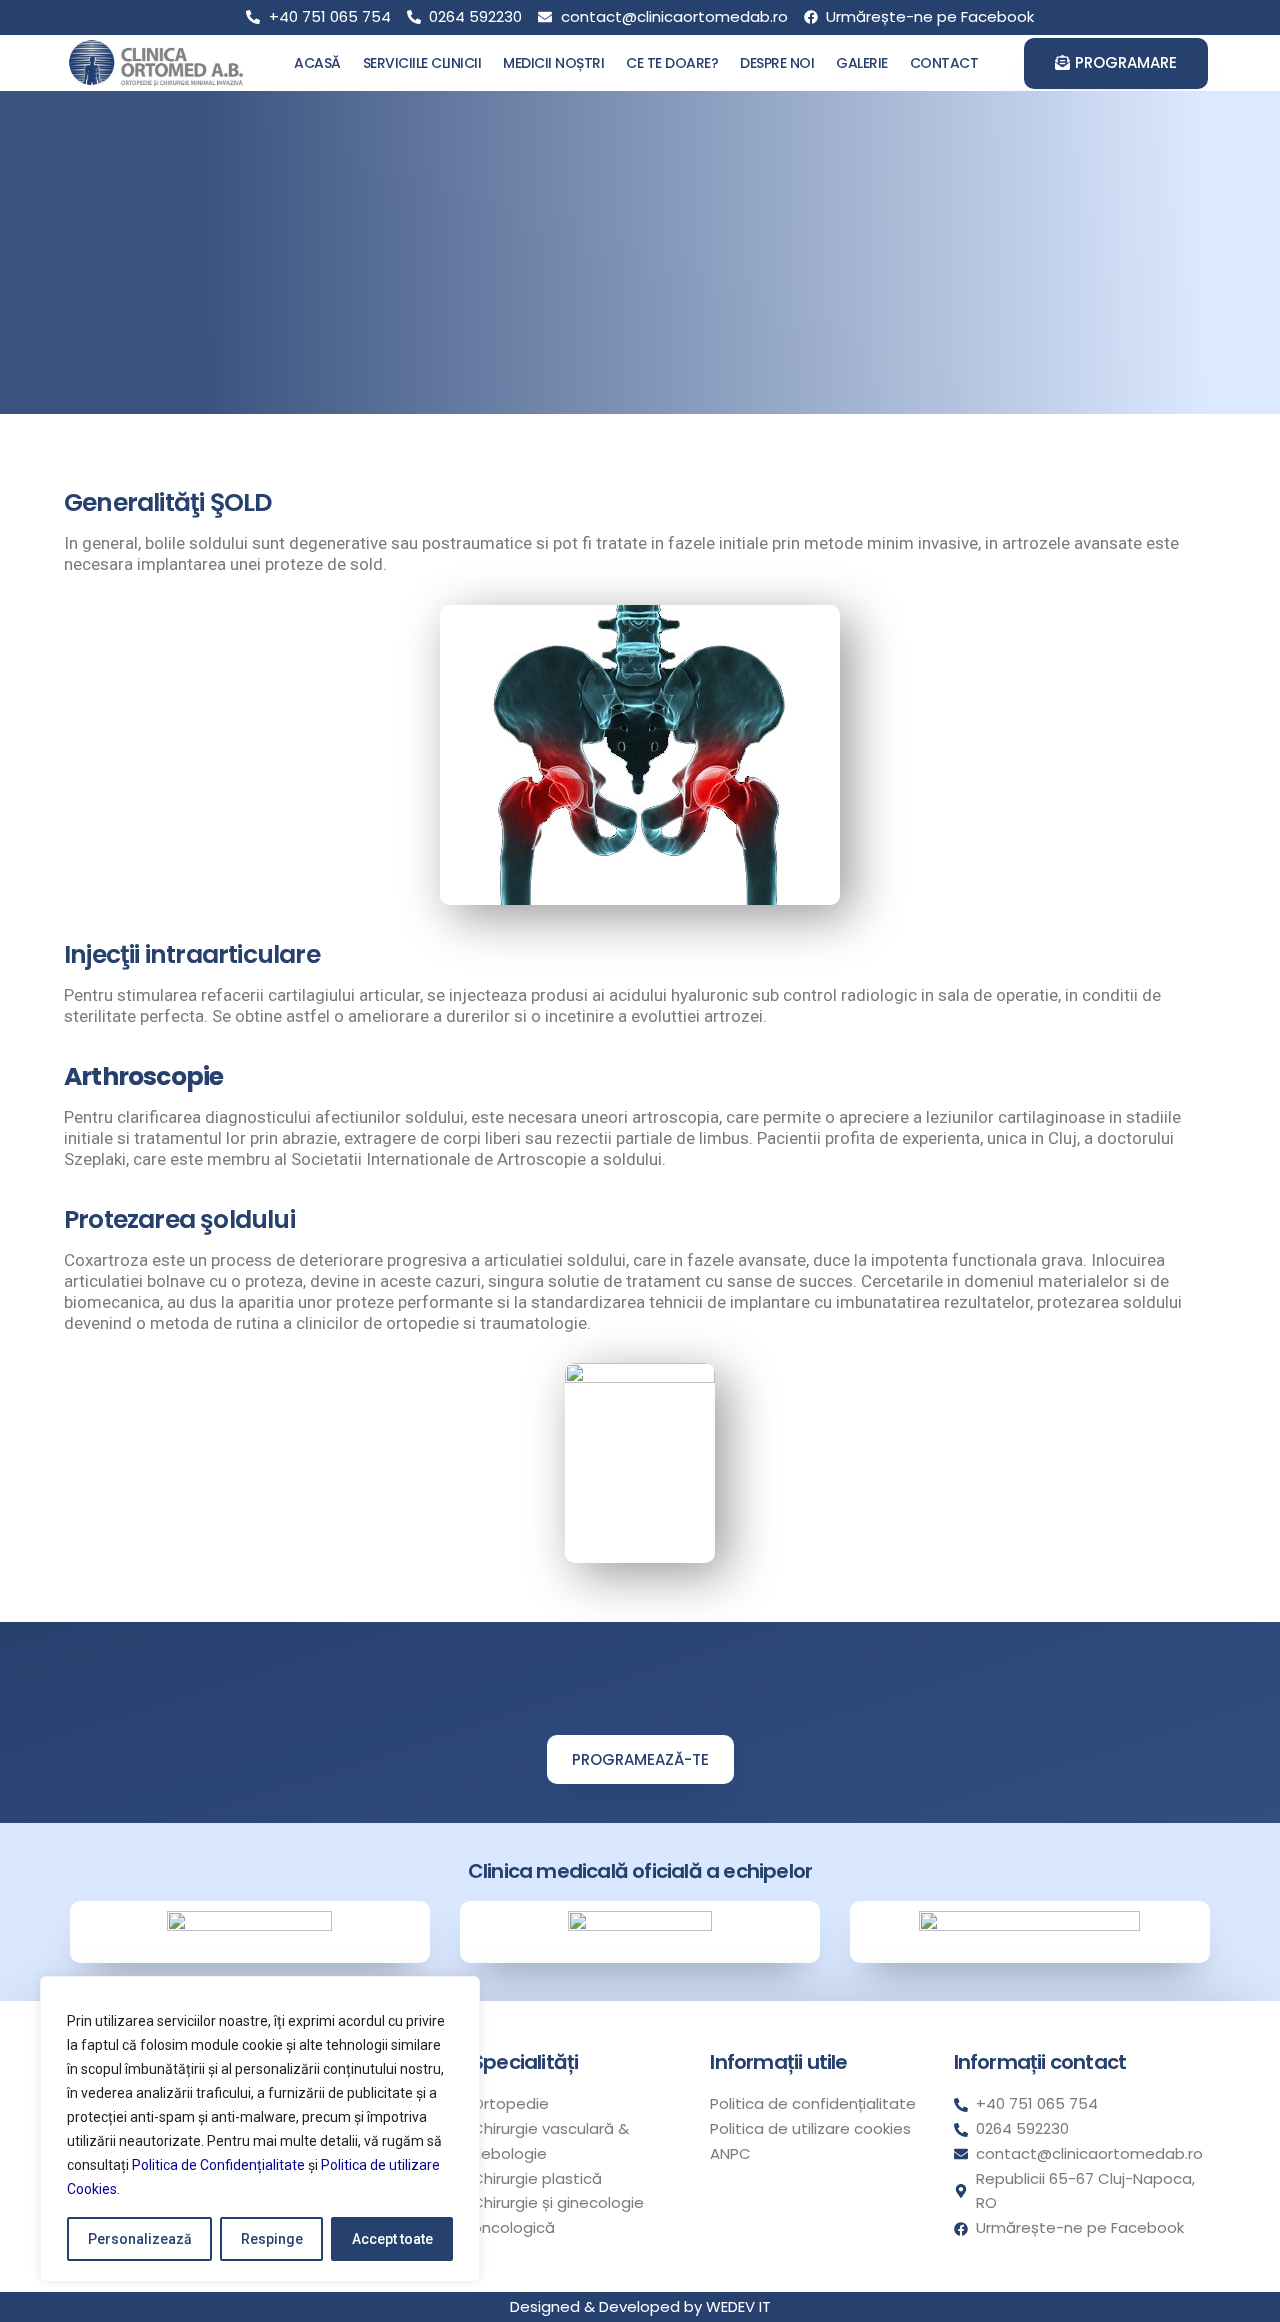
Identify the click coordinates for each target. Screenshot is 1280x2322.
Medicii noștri (553, 63)
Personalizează (140, 2239)
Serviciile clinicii (422, 63)
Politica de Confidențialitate (218, 2165)
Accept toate (392, 2239)
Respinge (272, 2239)
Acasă (317, 63)
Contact (944, 63)
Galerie (862, 63)
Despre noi (777, 63)
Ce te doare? (672, 63)
